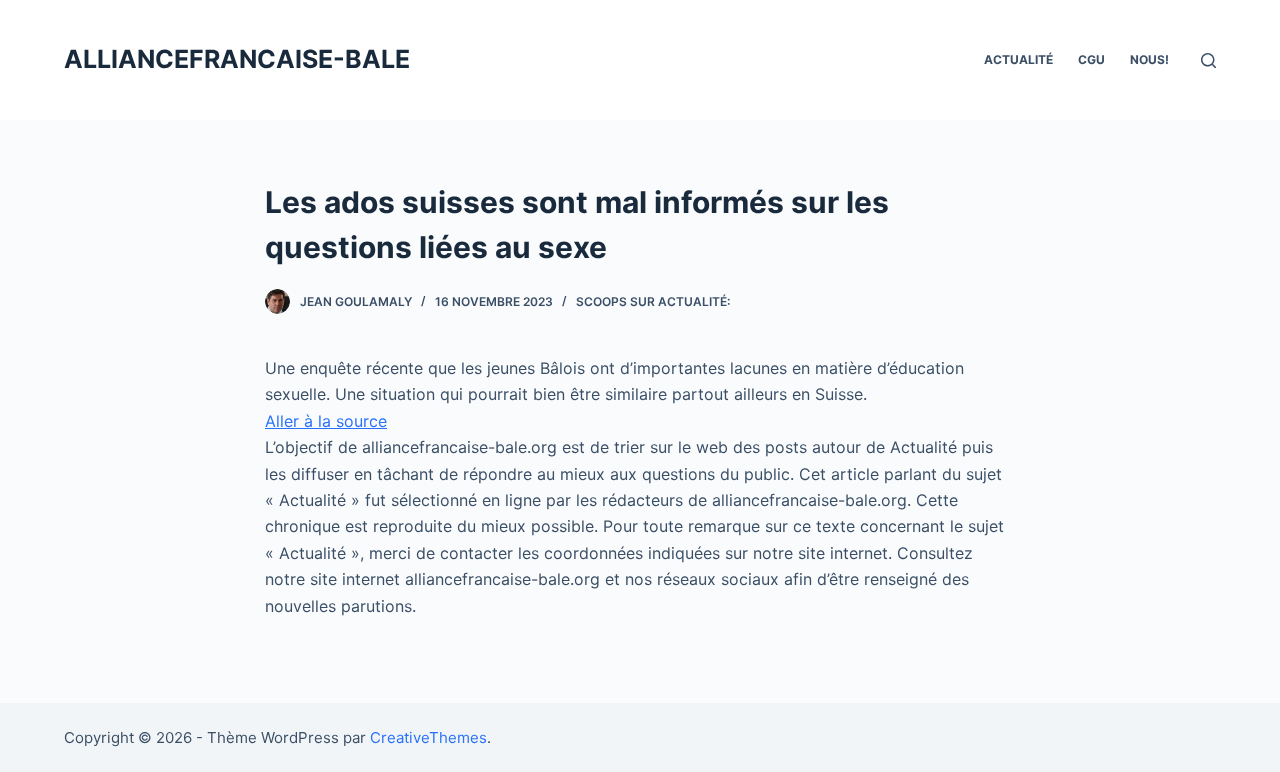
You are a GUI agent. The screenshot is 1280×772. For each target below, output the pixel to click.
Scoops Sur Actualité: (653, 301)
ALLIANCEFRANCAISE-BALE (237, 59)
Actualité (1018, 59)
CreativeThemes (428, 737)
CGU (1091, 59)
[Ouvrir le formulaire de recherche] (1208, 60)
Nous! (1149, 59)
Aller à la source (326, 421)
